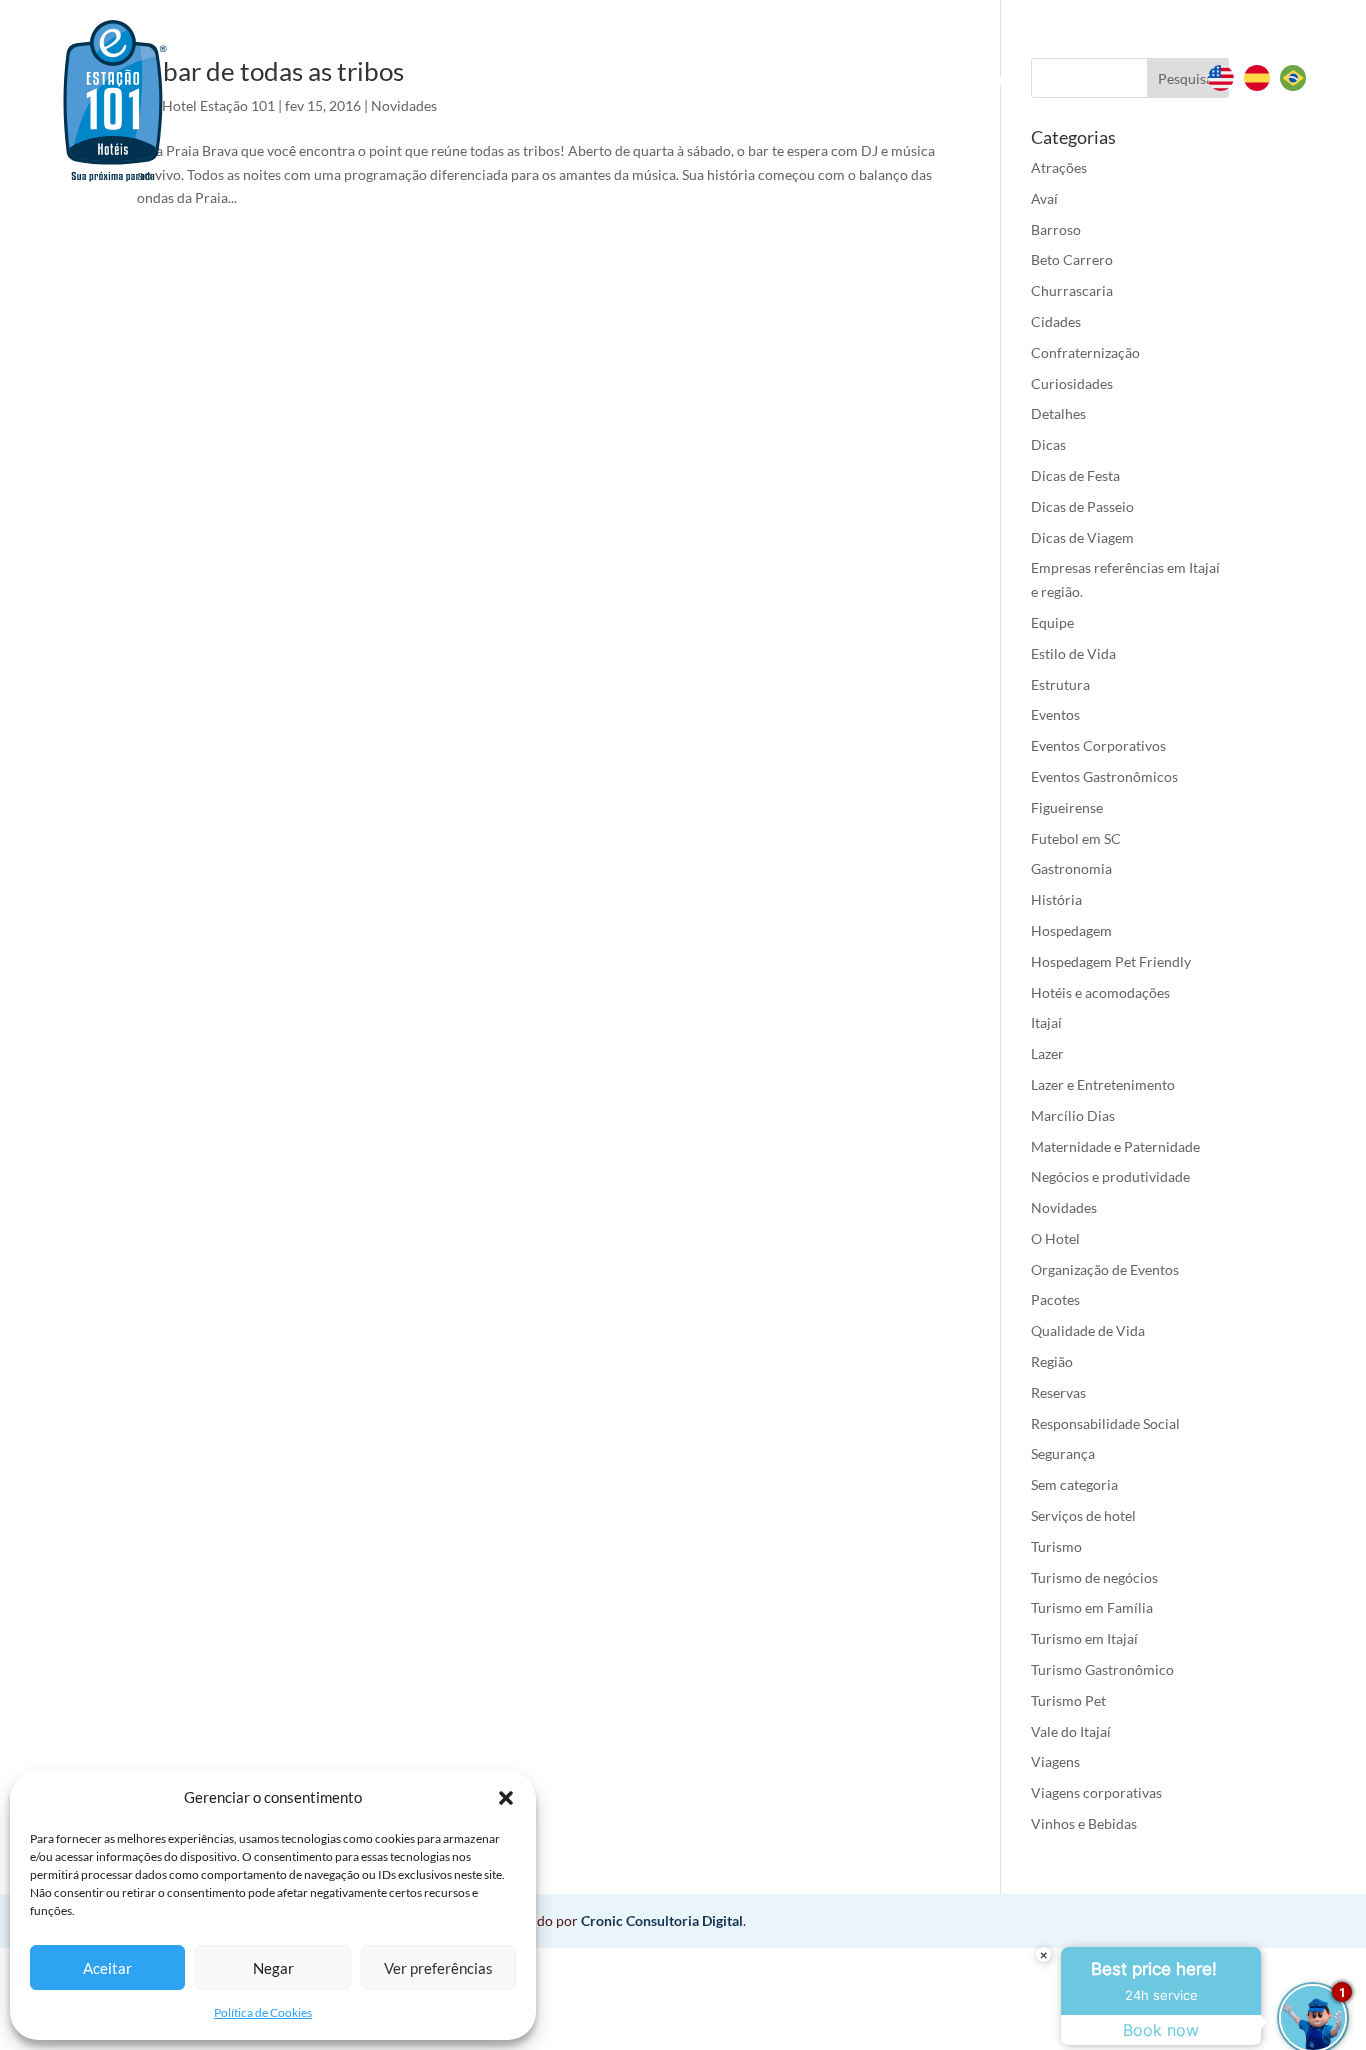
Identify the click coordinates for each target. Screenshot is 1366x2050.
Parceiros (973, 80)
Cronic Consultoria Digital (662, 1920)
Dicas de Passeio (1082, 506)
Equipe (1052, 622)
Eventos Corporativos (1098, 745)
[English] (1226, 85)
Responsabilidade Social (1105, 1423)
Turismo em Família (1092, 1607)
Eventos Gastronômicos (1104, 776)
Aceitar (107, 1968)
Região (1052, 1361)
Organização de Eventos (1105, 1269)
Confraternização (1085, 352)
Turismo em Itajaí (1084, 1638)
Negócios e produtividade (1110, 1176)
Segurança (1063, 1453)
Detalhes (1058, 413)
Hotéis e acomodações (1100, 992)
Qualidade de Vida (1088, 1330)
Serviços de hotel (1083, 1515)
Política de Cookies (263, 2012)
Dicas (1048, 444)
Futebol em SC (1076, 838)
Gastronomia (1071, 868)
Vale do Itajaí (1071, 1731)
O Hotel (1055, 1238)
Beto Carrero (1072, 259)
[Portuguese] (1298, 85)
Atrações (1059, 167)
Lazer (1047, 1053)
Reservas (602, 78)
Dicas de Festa (1075, 475)
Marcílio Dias (1073, 1115)
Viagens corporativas (1096, 1792)
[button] (506, 1798)
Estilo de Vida (1073, 653)
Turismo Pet (1068, 1700)
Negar (273, 1968)
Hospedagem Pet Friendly (1111, 961)
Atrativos (726, 80)
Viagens (1055, 1761)
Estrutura (1060, 684)
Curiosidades (1072, 383)
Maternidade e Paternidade (1115, 1146)
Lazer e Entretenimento (1103, 1084)
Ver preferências (438, 1968)
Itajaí (1046, 1022)
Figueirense (1067, 807)
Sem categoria (1074, 1484)
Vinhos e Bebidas (1084, 1823)
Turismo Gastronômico (1102, 1669)
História (1056, 899)
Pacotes (1055, 1299)
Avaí (1044, 198)
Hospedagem (1071, 930)
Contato (1076, 80)
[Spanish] (1262, 85)
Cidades (1056, 321)
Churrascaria (1072, 290)
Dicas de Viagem (1082, 537)
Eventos (849, 80)
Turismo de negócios (1094, 1577)
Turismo (1056, 1546)
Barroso (1056, 229)
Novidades (1064, 1207)
